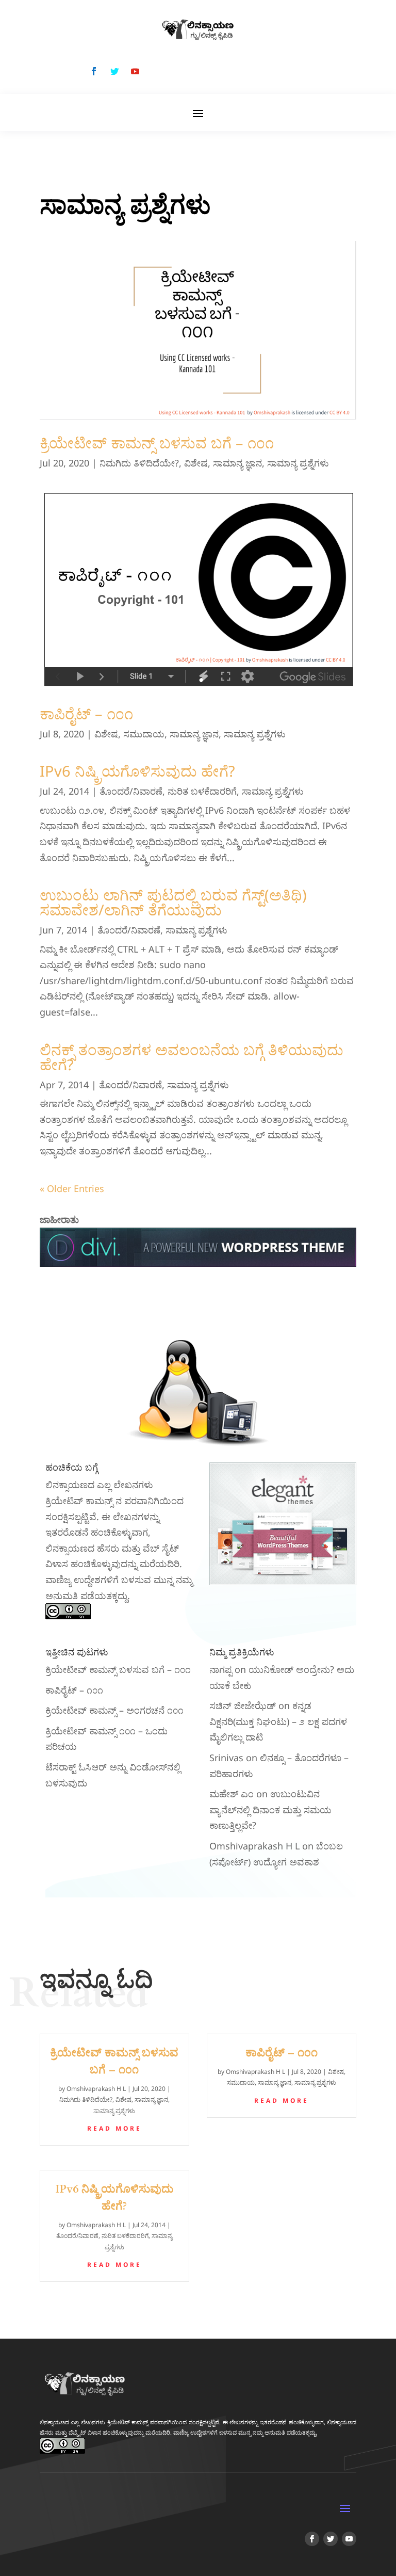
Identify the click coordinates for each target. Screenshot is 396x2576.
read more (114, 2128)
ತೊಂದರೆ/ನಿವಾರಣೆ (131, 791)
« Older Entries (72, 1188)
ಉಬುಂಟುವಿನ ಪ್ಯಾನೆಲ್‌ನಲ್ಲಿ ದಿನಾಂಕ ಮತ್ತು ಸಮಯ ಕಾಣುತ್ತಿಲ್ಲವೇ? (270, 1809)
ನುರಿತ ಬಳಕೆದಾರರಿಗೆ (202, 791)
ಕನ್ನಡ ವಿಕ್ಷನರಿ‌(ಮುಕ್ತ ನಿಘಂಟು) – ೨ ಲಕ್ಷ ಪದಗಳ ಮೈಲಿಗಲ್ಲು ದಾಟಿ (278, 1721)
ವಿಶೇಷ (196, 463)
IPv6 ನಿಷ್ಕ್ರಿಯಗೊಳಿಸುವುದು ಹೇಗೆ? (137, 771)
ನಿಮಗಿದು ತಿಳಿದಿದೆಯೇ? (139, 463)
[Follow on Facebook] (94, 71)
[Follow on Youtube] (135, 71)
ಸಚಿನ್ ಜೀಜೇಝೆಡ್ (243, 1705)
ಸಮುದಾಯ (144, 734)
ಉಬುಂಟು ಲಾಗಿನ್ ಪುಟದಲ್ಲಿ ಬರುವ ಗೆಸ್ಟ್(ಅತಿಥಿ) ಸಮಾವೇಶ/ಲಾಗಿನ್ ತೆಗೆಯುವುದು (173, 902)
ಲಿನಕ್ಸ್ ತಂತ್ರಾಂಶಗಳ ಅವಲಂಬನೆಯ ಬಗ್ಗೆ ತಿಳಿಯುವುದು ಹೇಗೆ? (192, 1057)
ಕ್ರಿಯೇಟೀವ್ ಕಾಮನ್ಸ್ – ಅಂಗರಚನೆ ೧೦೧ (114, 1710)
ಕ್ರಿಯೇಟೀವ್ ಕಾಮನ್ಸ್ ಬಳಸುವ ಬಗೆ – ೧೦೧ (157, 442)
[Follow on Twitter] (114, 71)
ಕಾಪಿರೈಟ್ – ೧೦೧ (86, 713)
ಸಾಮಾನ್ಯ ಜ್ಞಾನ (237, 463)
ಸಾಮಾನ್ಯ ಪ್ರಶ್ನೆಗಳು (298, 463)
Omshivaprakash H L (254, 1846)
